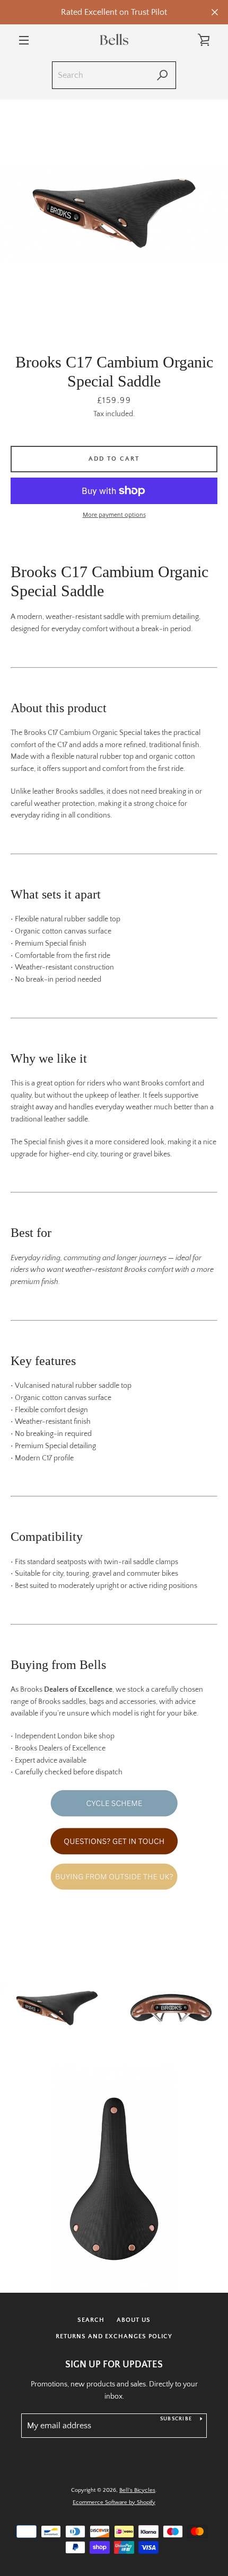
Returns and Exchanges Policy (114, 2336)
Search (91, 2320)
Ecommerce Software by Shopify (114, 2502)
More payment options (114, 515)
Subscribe (176, 2419)
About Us (134, 2320)
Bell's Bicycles (137, 2490)
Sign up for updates (114, 2365)
